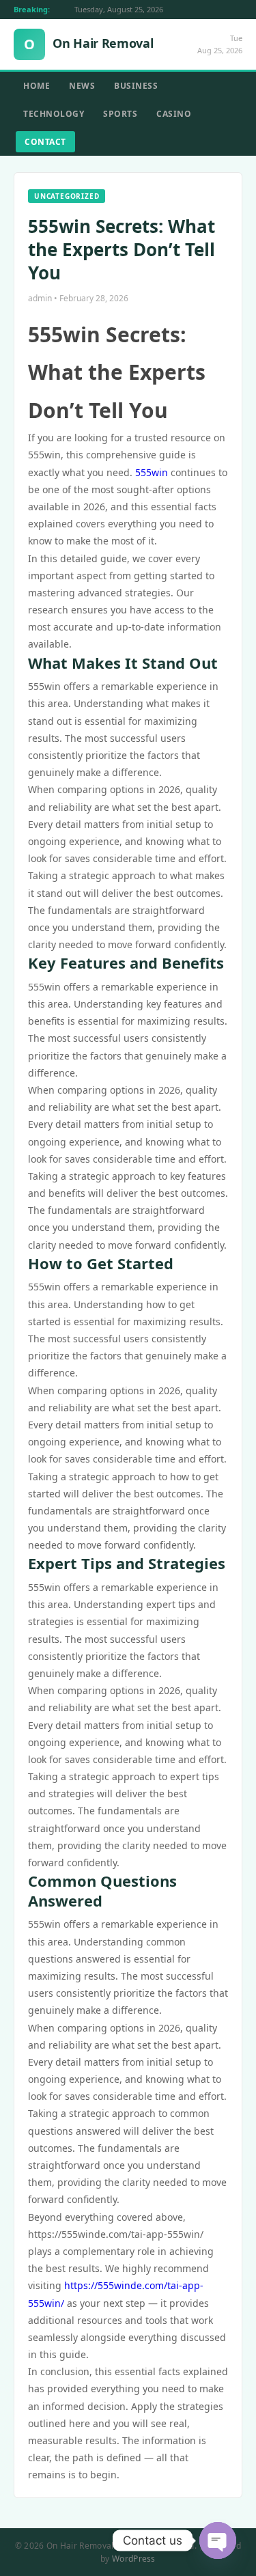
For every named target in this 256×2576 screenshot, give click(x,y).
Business (136, 86)
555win (152, 472)
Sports (120, 114)
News (82, 86)
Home (37, 86)
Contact (45, 142)
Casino (174, 114)
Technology (54, 114)
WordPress (134, 2559)
